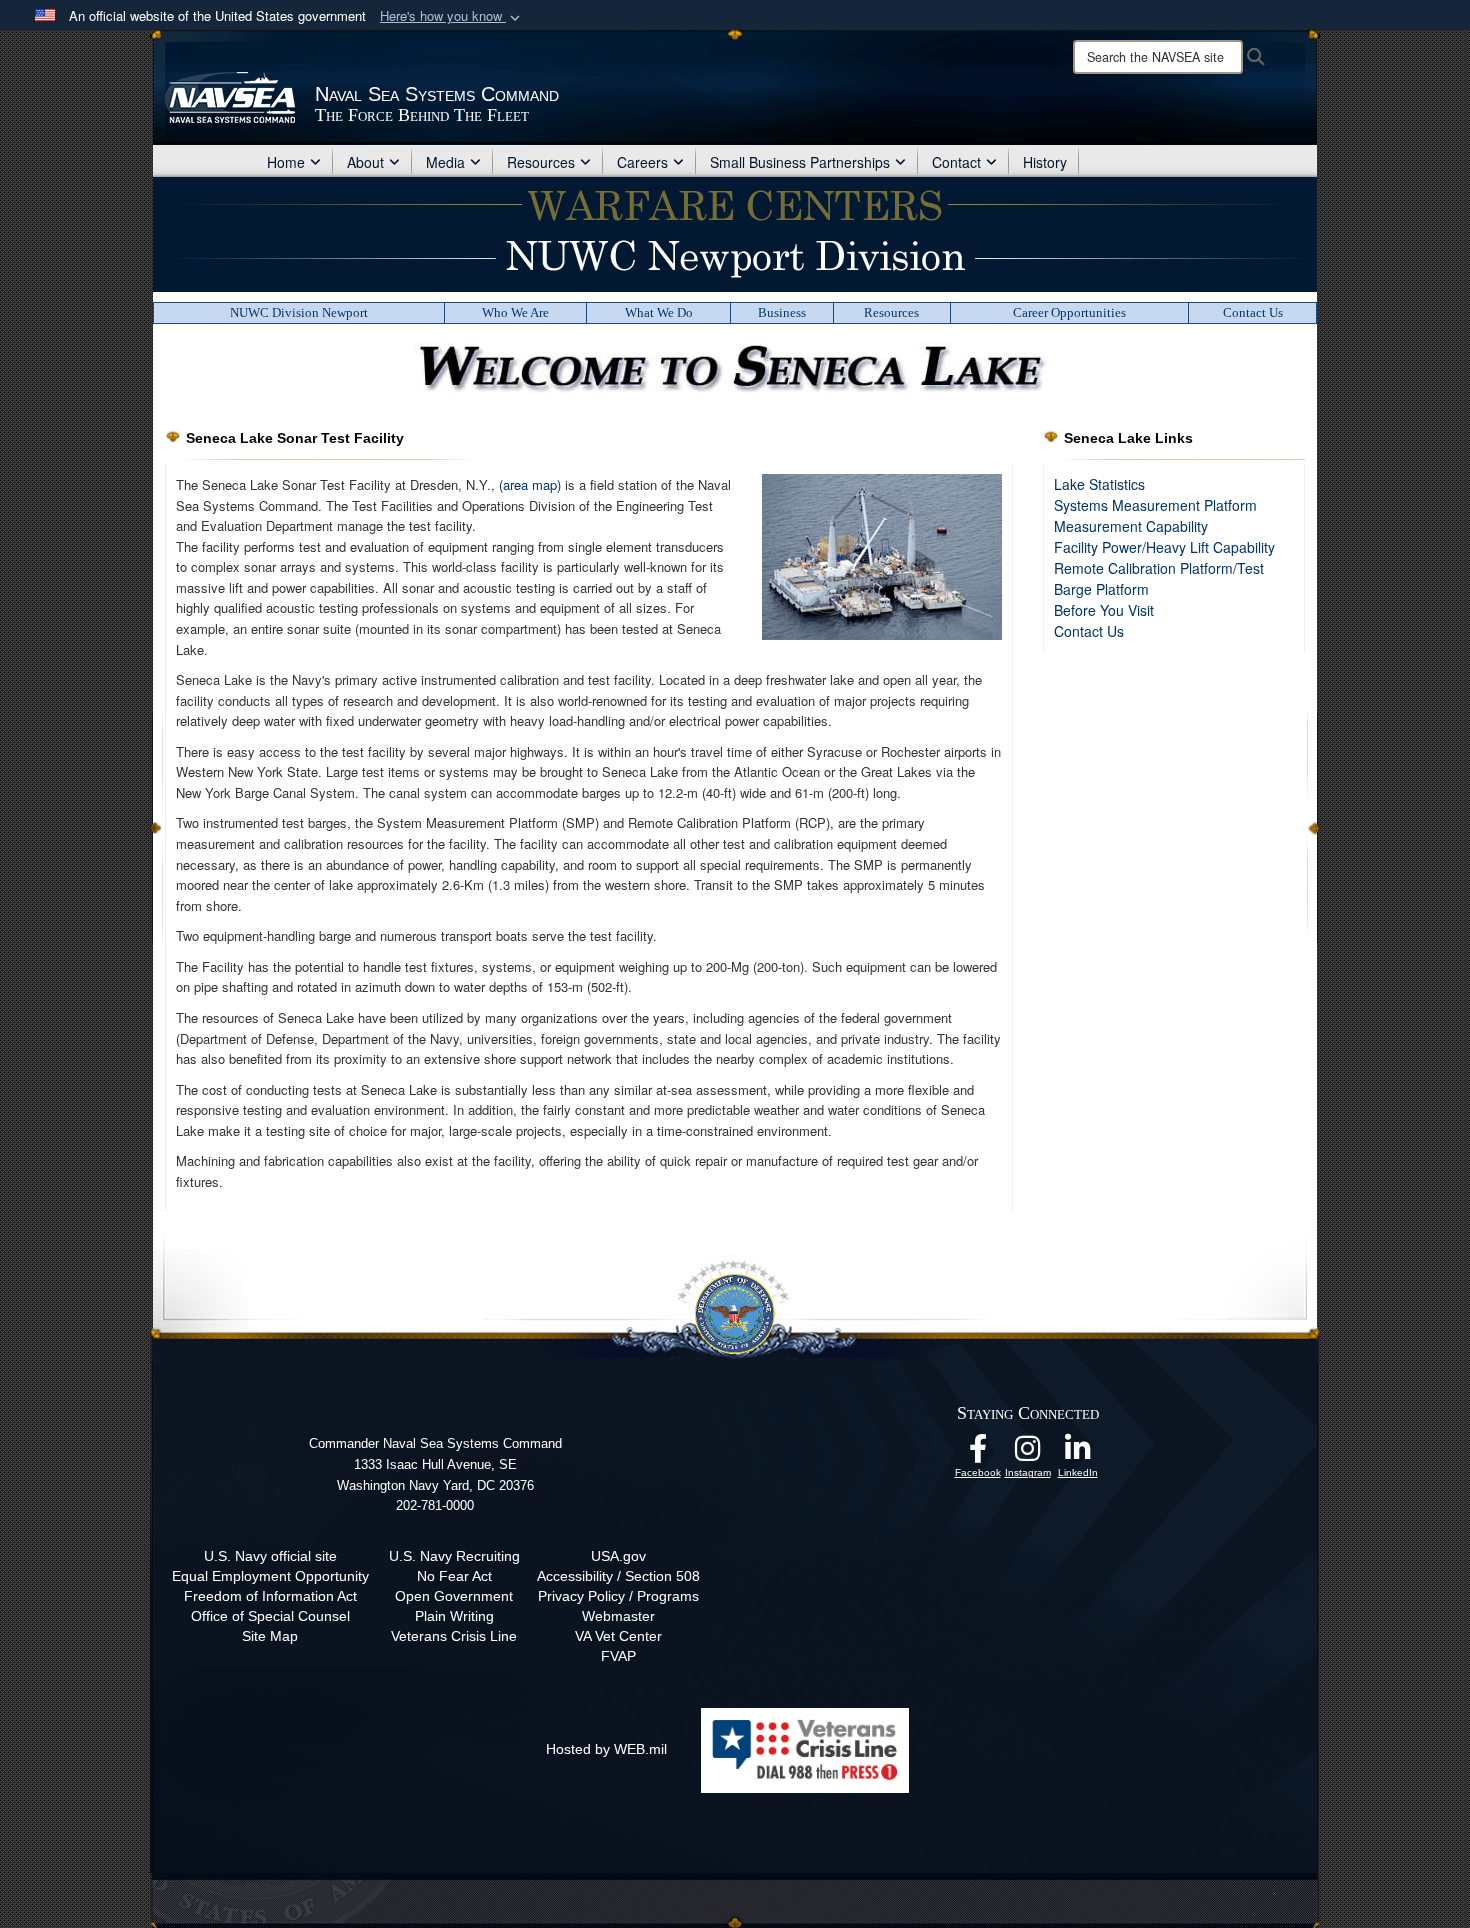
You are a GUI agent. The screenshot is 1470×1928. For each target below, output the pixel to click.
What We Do (659, 312)
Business (782, 312)
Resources (541, 162)
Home (286, 162)
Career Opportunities (1069, 312)
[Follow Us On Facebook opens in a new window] (978, 1454)
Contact (956, 162)
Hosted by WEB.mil (606, 1749)
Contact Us (1253, 312)
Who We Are (515, 312)
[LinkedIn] (1078, 1454)
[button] (452, 16)
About (365, 162)
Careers (642, 162)
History (1045, 162)
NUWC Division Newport (299, 312)
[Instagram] (1028, 1454)
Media (445, 162)
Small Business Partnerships (800, 162)
